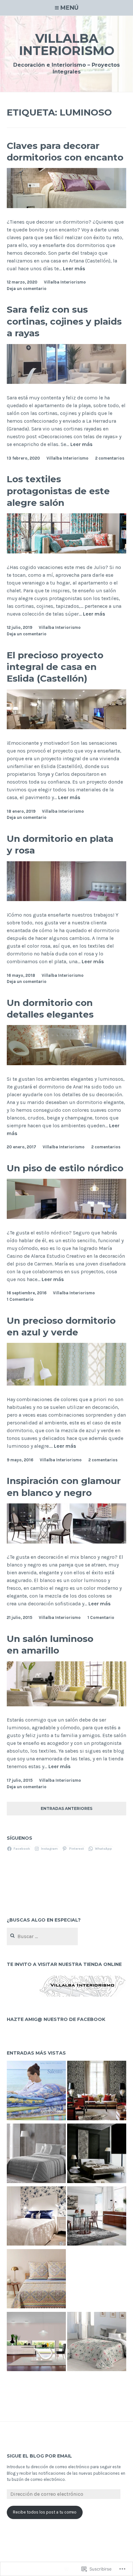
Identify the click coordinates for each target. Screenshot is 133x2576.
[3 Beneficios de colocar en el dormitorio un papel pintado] (36, 2217)
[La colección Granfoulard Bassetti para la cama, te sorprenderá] (36, 2091)
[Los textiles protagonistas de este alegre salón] (67, 552)
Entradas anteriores (66, 1809)
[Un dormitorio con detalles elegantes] (67, 1063)
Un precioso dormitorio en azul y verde (61, 1326)
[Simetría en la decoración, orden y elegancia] (97, 2091)
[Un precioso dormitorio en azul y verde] (67, 1384)
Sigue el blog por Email (39, 2456)
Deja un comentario (27, 289)
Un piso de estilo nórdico (65, 1168)
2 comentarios (110, 458)
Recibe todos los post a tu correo (45, 2512)
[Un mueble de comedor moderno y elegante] (97, 2217)
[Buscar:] (42, 1937)
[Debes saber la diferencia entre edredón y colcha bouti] (97, 2343)
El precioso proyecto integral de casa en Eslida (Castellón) (55, 667)
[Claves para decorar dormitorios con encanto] (67, 206)
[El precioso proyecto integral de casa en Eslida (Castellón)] (67, 727)
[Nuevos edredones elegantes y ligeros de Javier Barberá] (36, 2154)
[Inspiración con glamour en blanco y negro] (67, 1542)
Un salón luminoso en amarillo (50, 1645)
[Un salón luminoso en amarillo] (67, 1705)
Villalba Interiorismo (67, 45)
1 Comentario (20, 1299)
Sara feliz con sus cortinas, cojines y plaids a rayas (64, 321)
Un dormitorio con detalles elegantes (50, 1009)
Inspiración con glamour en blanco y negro (64, 1487)
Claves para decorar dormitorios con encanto (65, 151)
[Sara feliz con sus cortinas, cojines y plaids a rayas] (67, 382)
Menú (69, 8)
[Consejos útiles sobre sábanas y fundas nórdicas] (97, 2280)
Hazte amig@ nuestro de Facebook (56, 2019)
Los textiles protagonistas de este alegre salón (58, 491)
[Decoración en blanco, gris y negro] (97, 2154)
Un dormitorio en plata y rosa (60, 844)
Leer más (74, 269)
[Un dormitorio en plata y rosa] (67, 899)
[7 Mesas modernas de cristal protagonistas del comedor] (36, 2343)
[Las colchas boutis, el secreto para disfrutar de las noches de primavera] (36, 2280)
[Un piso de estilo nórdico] (67, 1217)
